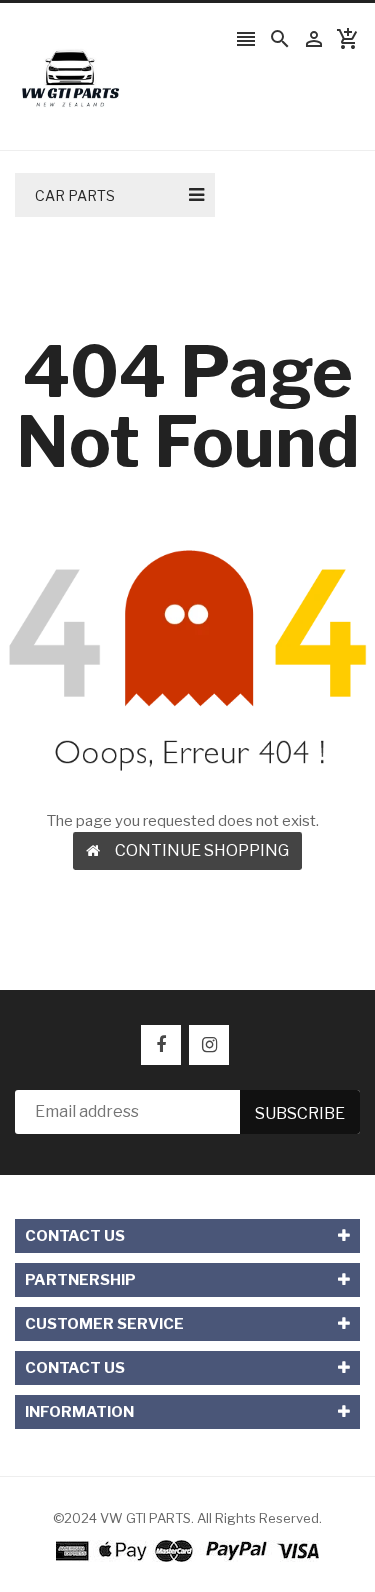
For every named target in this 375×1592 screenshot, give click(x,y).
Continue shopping (202, 850)
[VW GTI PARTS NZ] (187, 1550)
